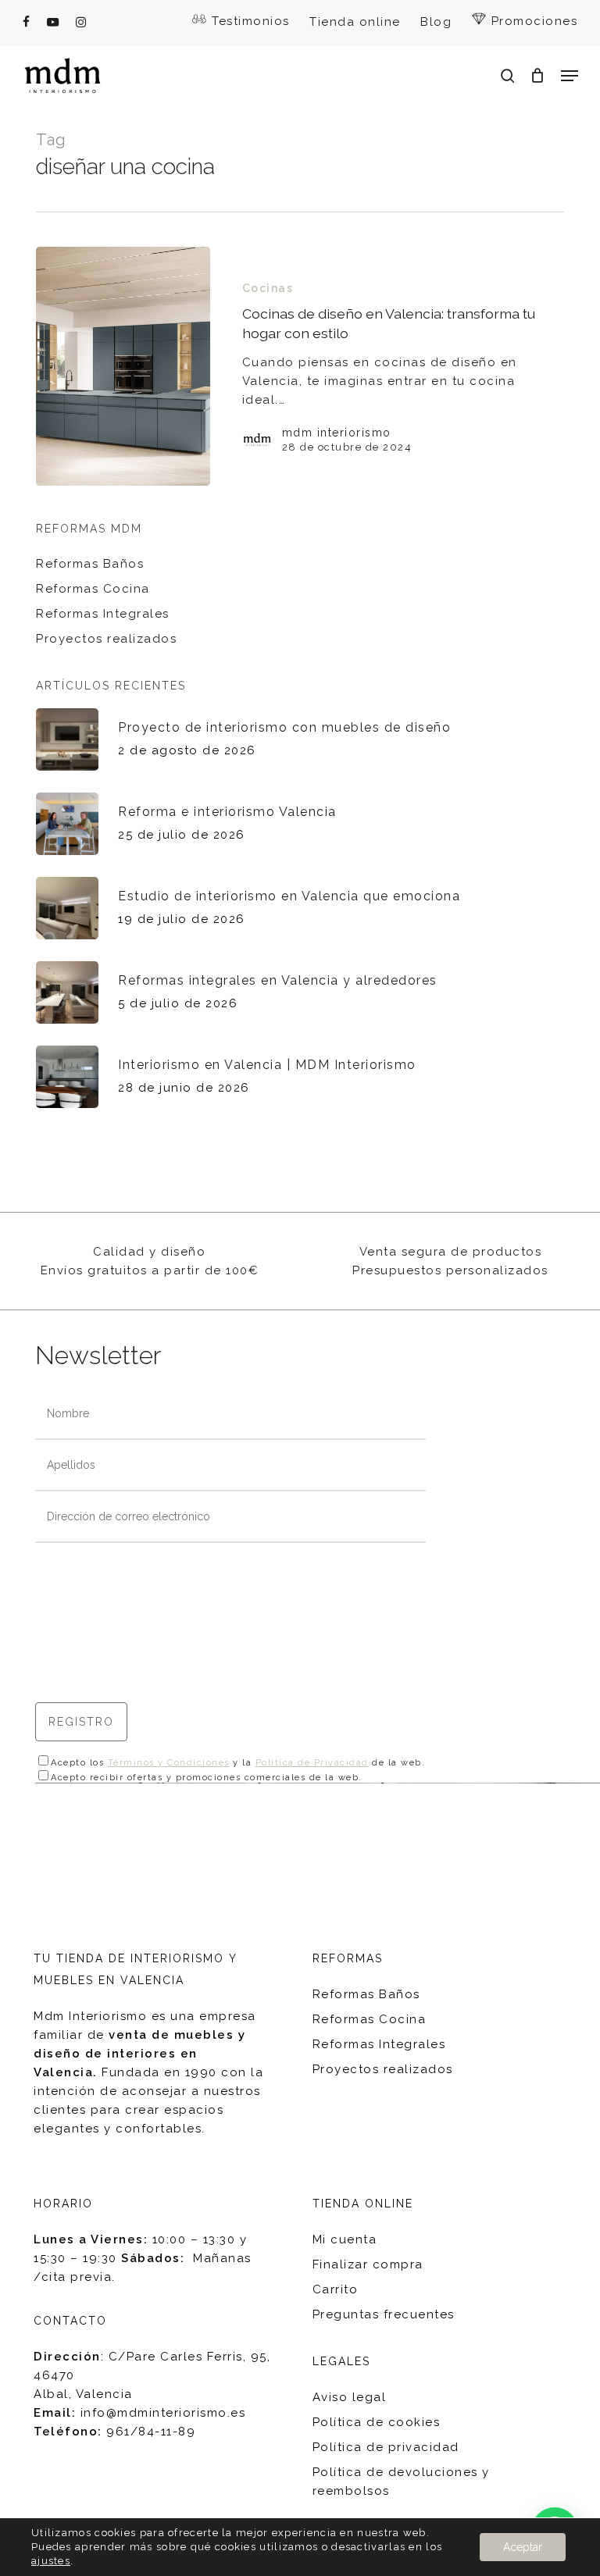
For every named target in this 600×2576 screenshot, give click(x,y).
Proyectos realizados (106, 639)
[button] (570, 76)
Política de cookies (377, 2422)
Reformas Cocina (93, 589)
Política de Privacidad (312, 1763)
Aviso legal (350, 2397)
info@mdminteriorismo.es (163, 2413)
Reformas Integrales (103, 614)
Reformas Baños (90, 564)
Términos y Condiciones (169, 1763)
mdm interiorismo (337, 433)
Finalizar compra (368, 2264)
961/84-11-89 (151, 2432)
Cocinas (268, 288)
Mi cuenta (345, 2239)
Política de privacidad (386, 2447)
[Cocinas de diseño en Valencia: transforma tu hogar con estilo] (123, 366)
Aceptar (523, 2547)
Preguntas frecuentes (384, 2314)
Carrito (336, 2289)
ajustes (51, 2561)
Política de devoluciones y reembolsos (401, 2482)
